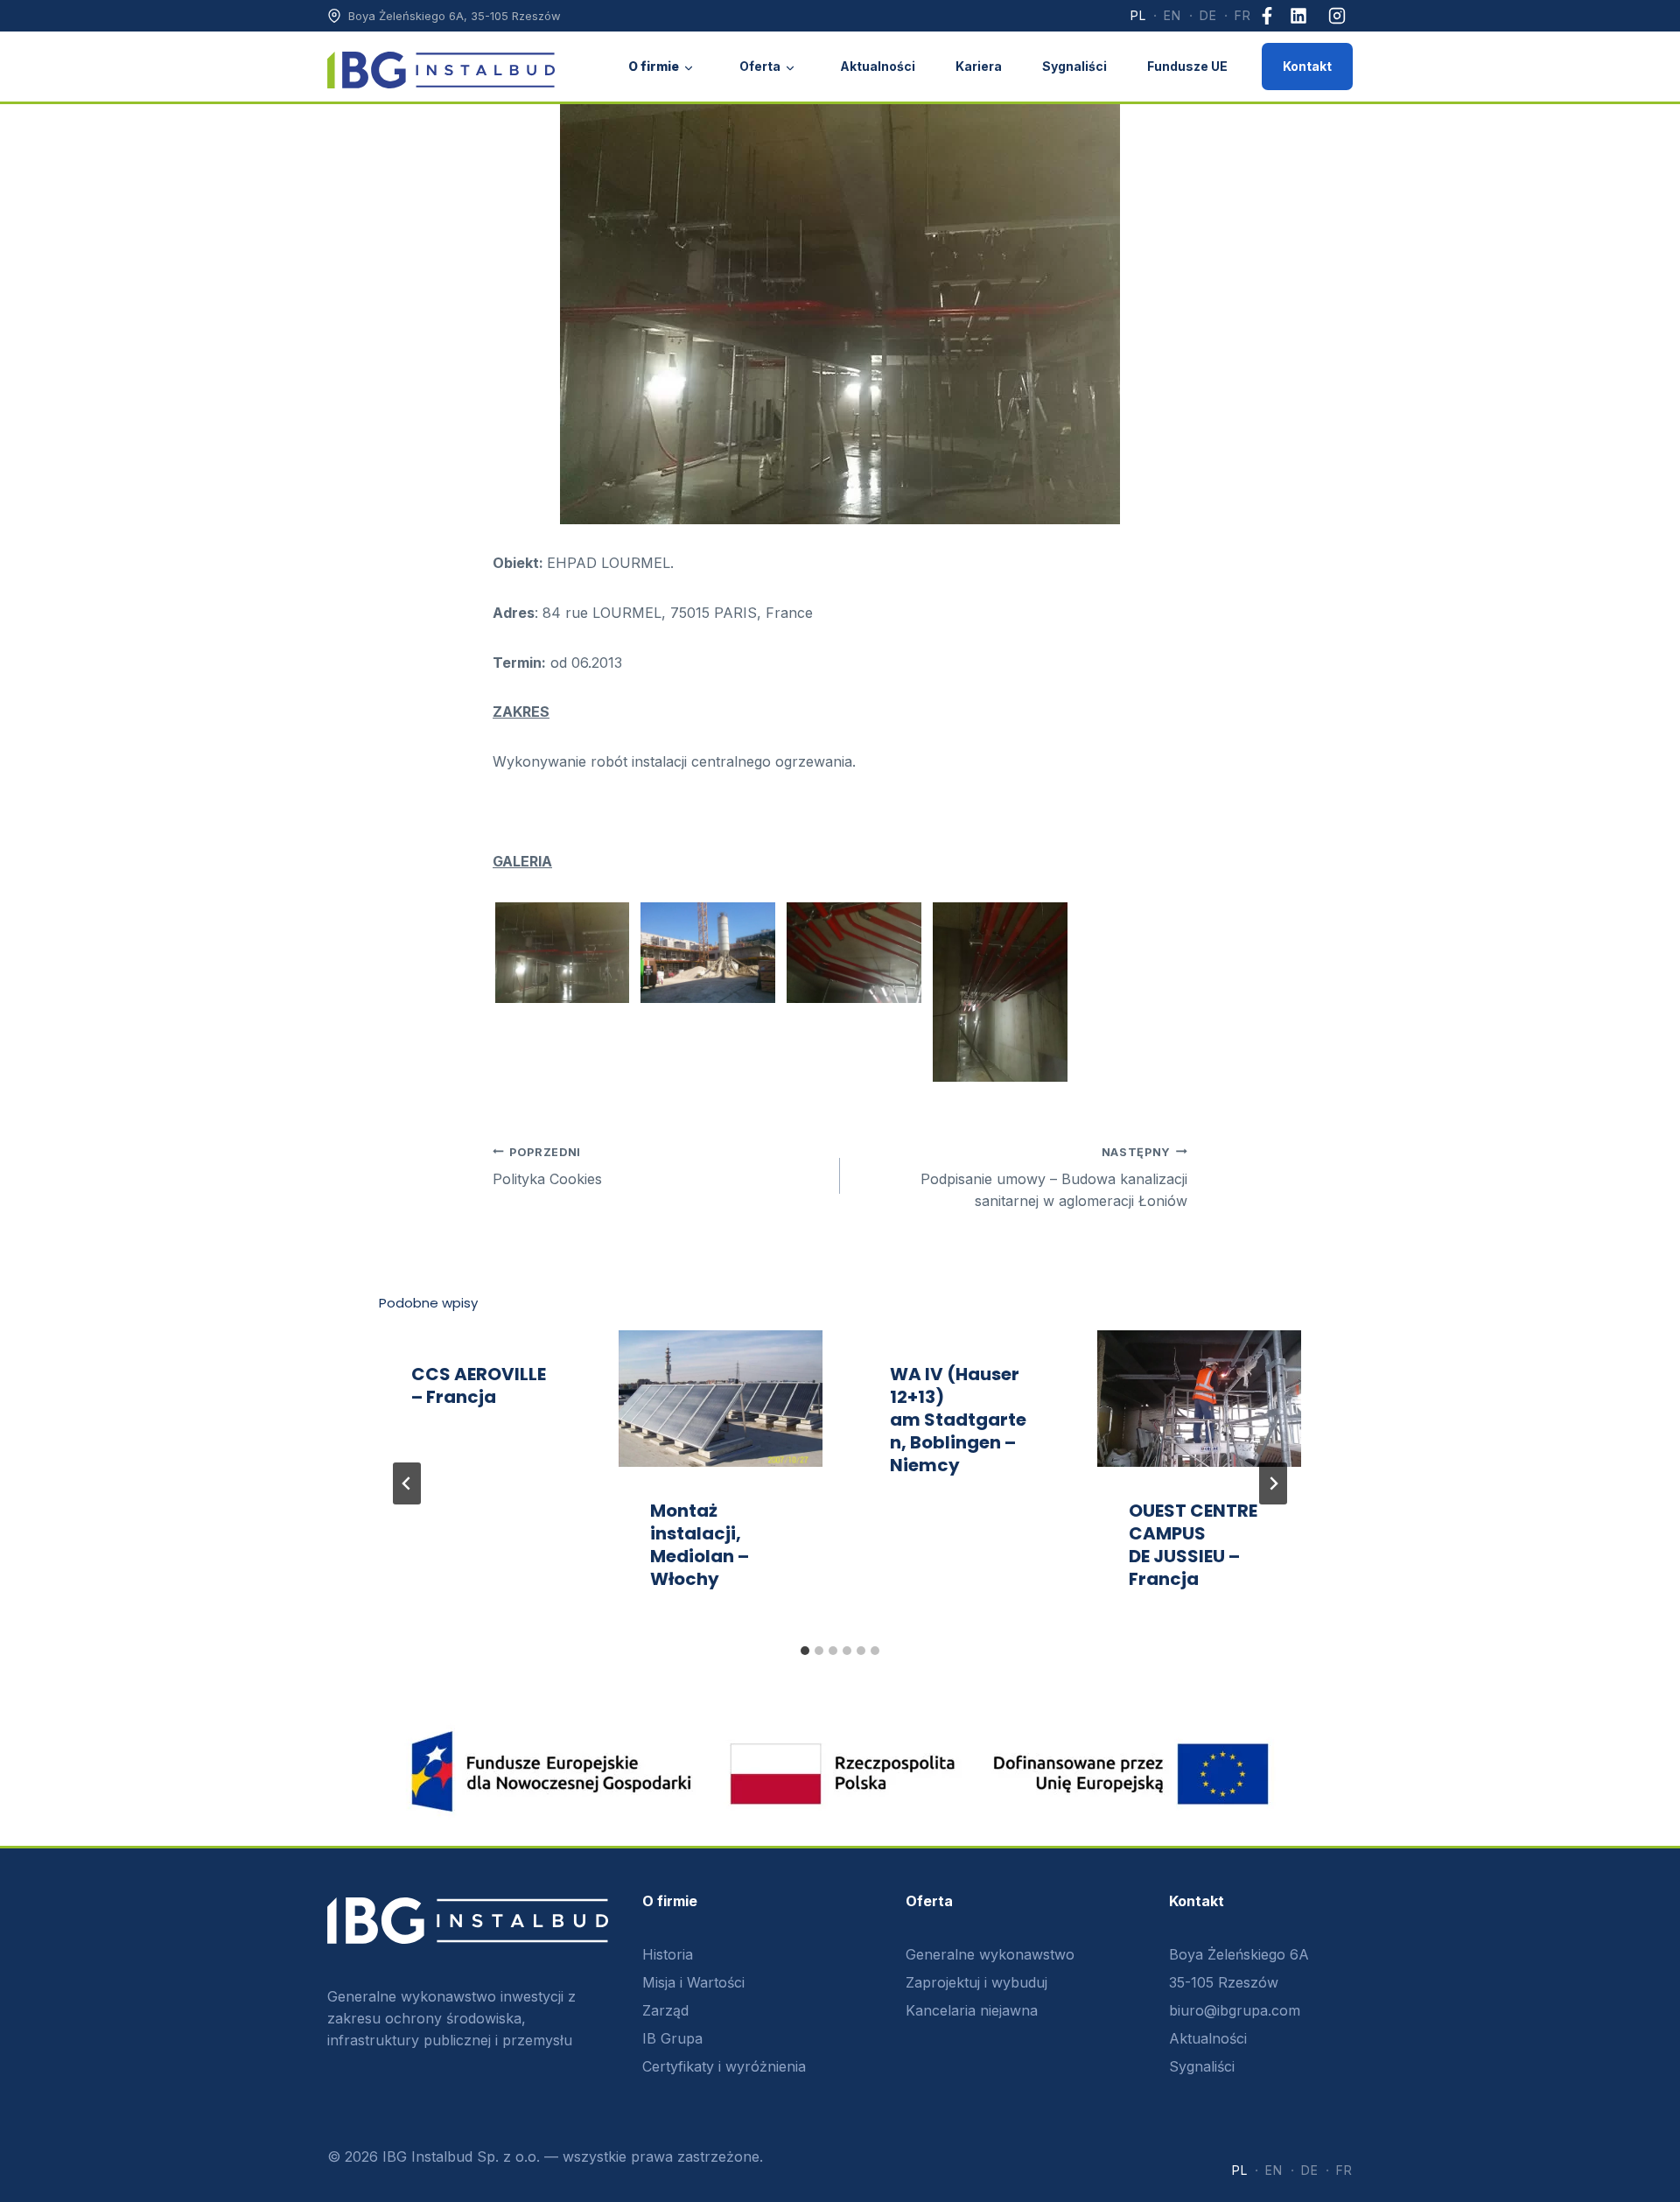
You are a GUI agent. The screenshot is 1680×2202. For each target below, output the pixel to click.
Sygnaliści (1074, 66)
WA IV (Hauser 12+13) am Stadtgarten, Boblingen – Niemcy (958, 1420)
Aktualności (878, 66)
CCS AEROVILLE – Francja (479, 1385)
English (1172, 16)
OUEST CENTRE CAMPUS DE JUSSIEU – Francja (1193, 1545)
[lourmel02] (854, 953)
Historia (668, 1954)
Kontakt (1307, 66)
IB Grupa (672, 2038)
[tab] (805, 1651)
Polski (1138, 16)
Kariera (979, 66)
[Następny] (1273, 1483)
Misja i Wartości (693, 1982)
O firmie (654, 66)
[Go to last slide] (407, 1483)
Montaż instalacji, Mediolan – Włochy (700, 1545)
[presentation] (721, 1399)
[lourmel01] (708, 953)
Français (1243, 16)
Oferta (760, 66)
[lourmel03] (1000, 992)
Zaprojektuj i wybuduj (976, 1982)
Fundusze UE (1187, 66)
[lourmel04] (563, 953)
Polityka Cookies (547, 1167)
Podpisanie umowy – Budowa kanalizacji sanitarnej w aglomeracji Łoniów (1054, 1178)
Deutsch (1208, 16)
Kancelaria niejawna (972, 2010)
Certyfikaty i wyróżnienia (724, 2066)
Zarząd (665, 2010)
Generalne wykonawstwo (990, 1954)
